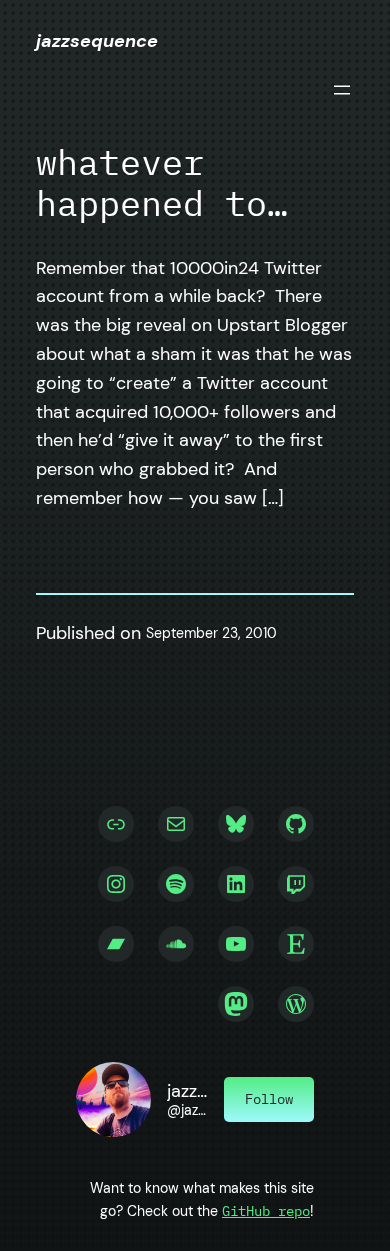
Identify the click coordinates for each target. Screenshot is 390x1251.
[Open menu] (342, 90)
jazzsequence (97, 41)
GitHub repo (266, 1210)
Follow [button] (269, 1098)
